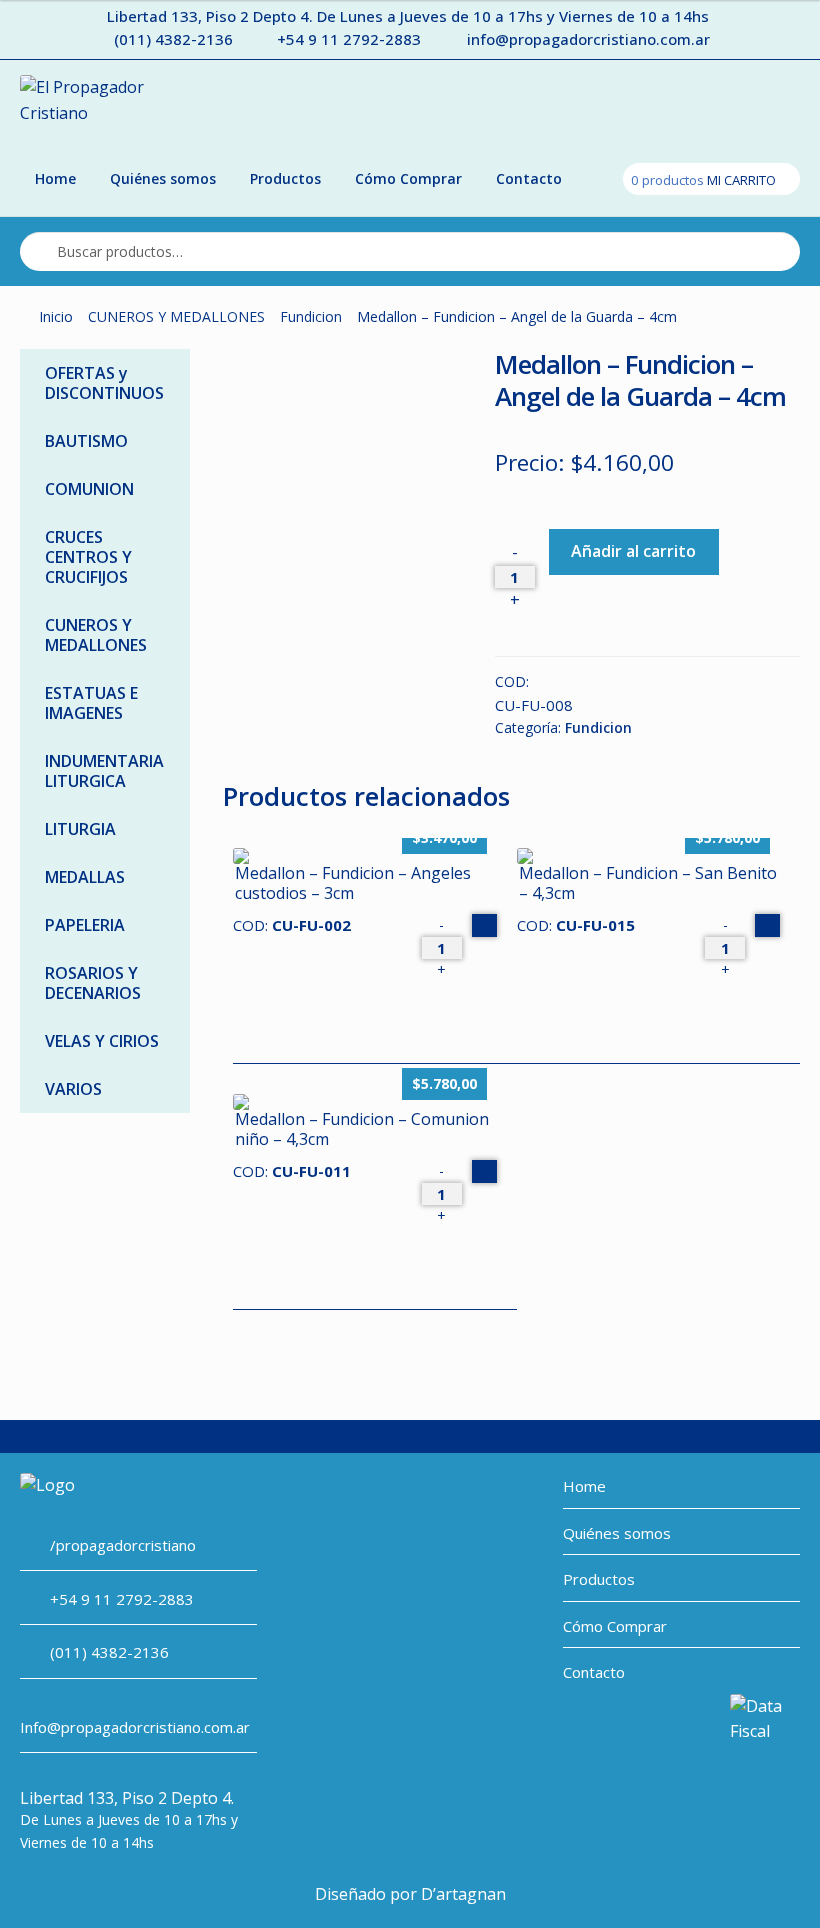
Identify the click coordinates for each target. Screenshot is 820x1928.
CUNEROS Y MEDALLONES (176, 316)
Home (55, 178)
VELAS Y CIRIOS (102, 1041)
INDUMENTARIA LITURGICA (104, 771)
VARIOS (73, 1089)
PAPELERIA (85, 925)
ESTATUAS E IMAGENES (91, 703)
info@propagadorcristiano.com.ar (588, 39)
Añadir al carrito (633, 551)
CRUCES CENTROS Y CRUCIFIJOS (88, 557)
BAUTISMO (86, 441)
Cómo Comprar (408, 178)
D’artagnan (463, 1894)
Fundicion (311, 316)
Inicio (56, 316)
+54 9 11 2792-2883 (349, 39)
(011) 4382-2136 (173, 39)
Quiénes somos (163, 178)
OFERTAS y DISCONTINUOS (104, 383)
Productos (285, 178)
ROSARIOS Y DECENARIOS (93, 983)
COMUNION (89, 489)
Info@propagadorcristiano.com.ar (135, 1727)
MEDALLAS (85, 877)
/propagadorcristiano (123, 1545)
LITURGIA (80, 829)
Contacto (529, 178)
